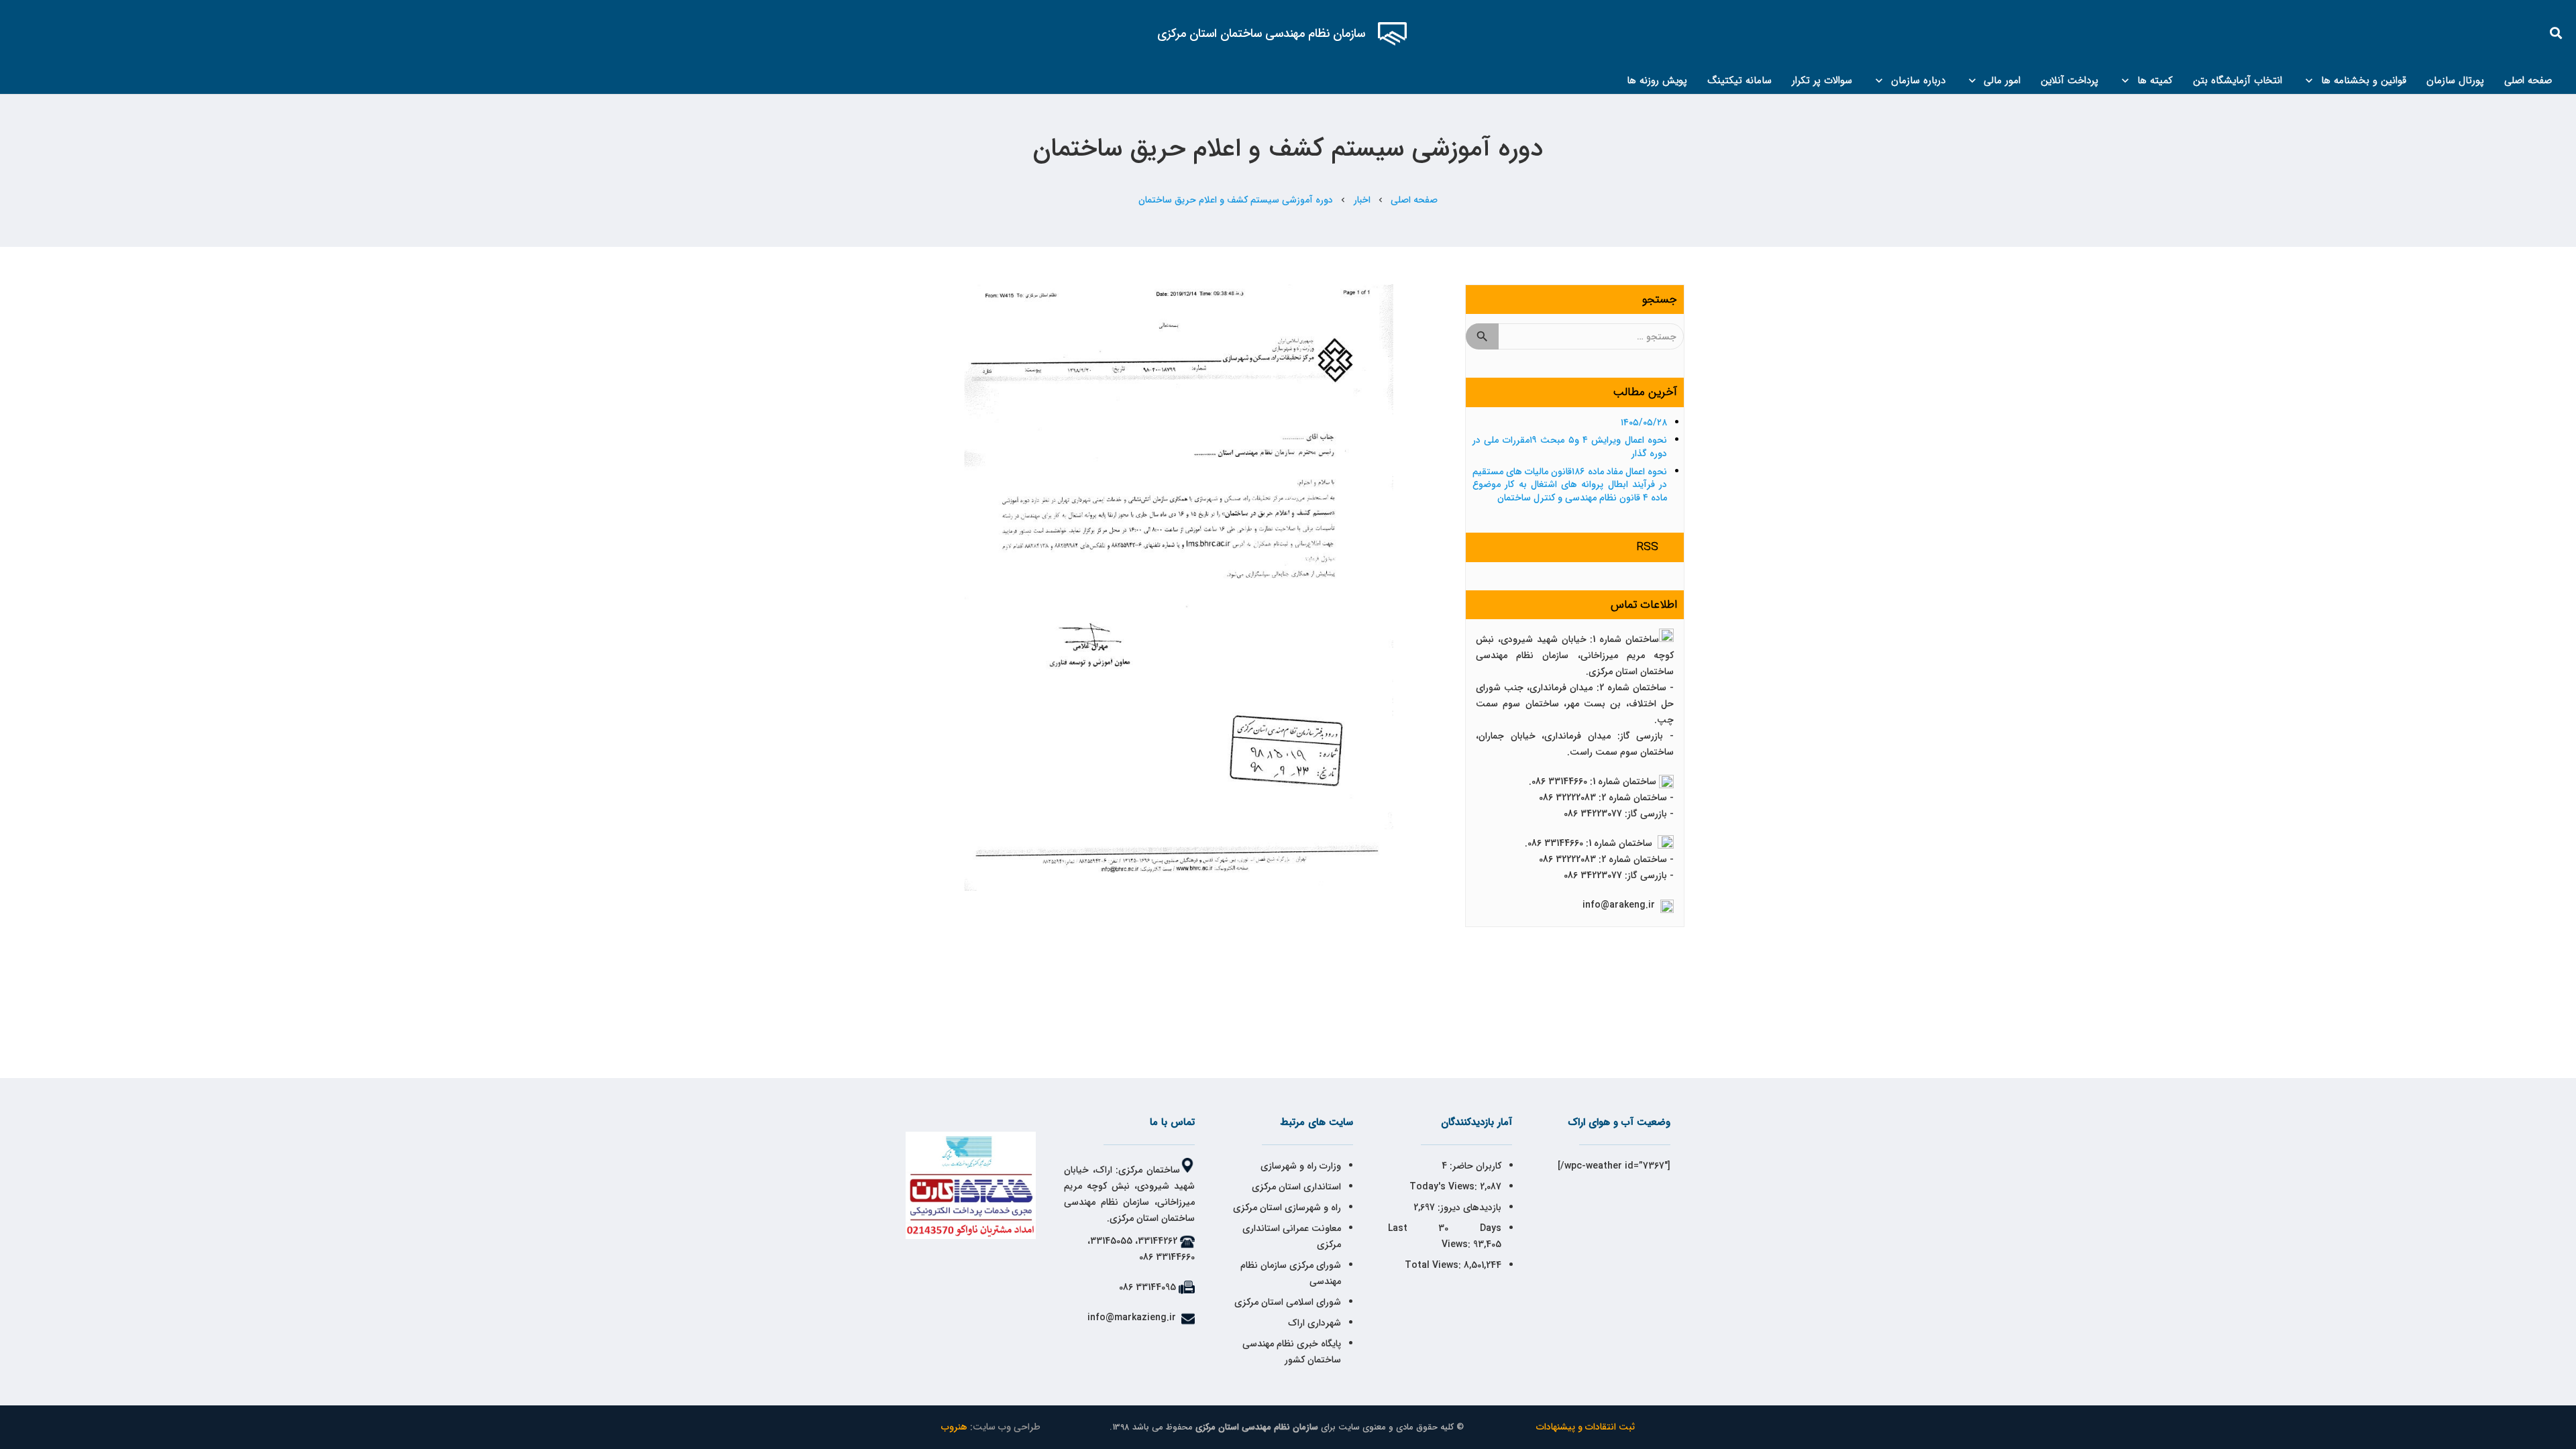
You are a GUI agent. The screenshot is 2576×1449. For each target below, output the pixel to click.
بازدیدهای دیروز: (1468, 1207)
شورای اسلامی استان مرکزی (1288, 1302)
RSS (1648, 547)
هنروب (954, 1427)
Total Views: (1434, 1265)
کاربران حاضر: (1474, 1166)
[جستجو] (2557, 33)
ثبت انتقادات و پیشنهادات (1586, 1427)
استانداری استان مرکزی (1296, 1187)
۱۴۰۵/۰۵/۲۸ (1644, 423)
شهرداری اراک (1314, 1323)
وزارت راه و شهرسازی (1299, 1166)
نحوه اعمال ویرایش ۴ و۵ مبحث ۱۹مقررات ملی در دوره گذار (1570, 447)
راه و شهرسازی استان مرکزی (1287, 1207)
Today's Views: (1445, 1187)
